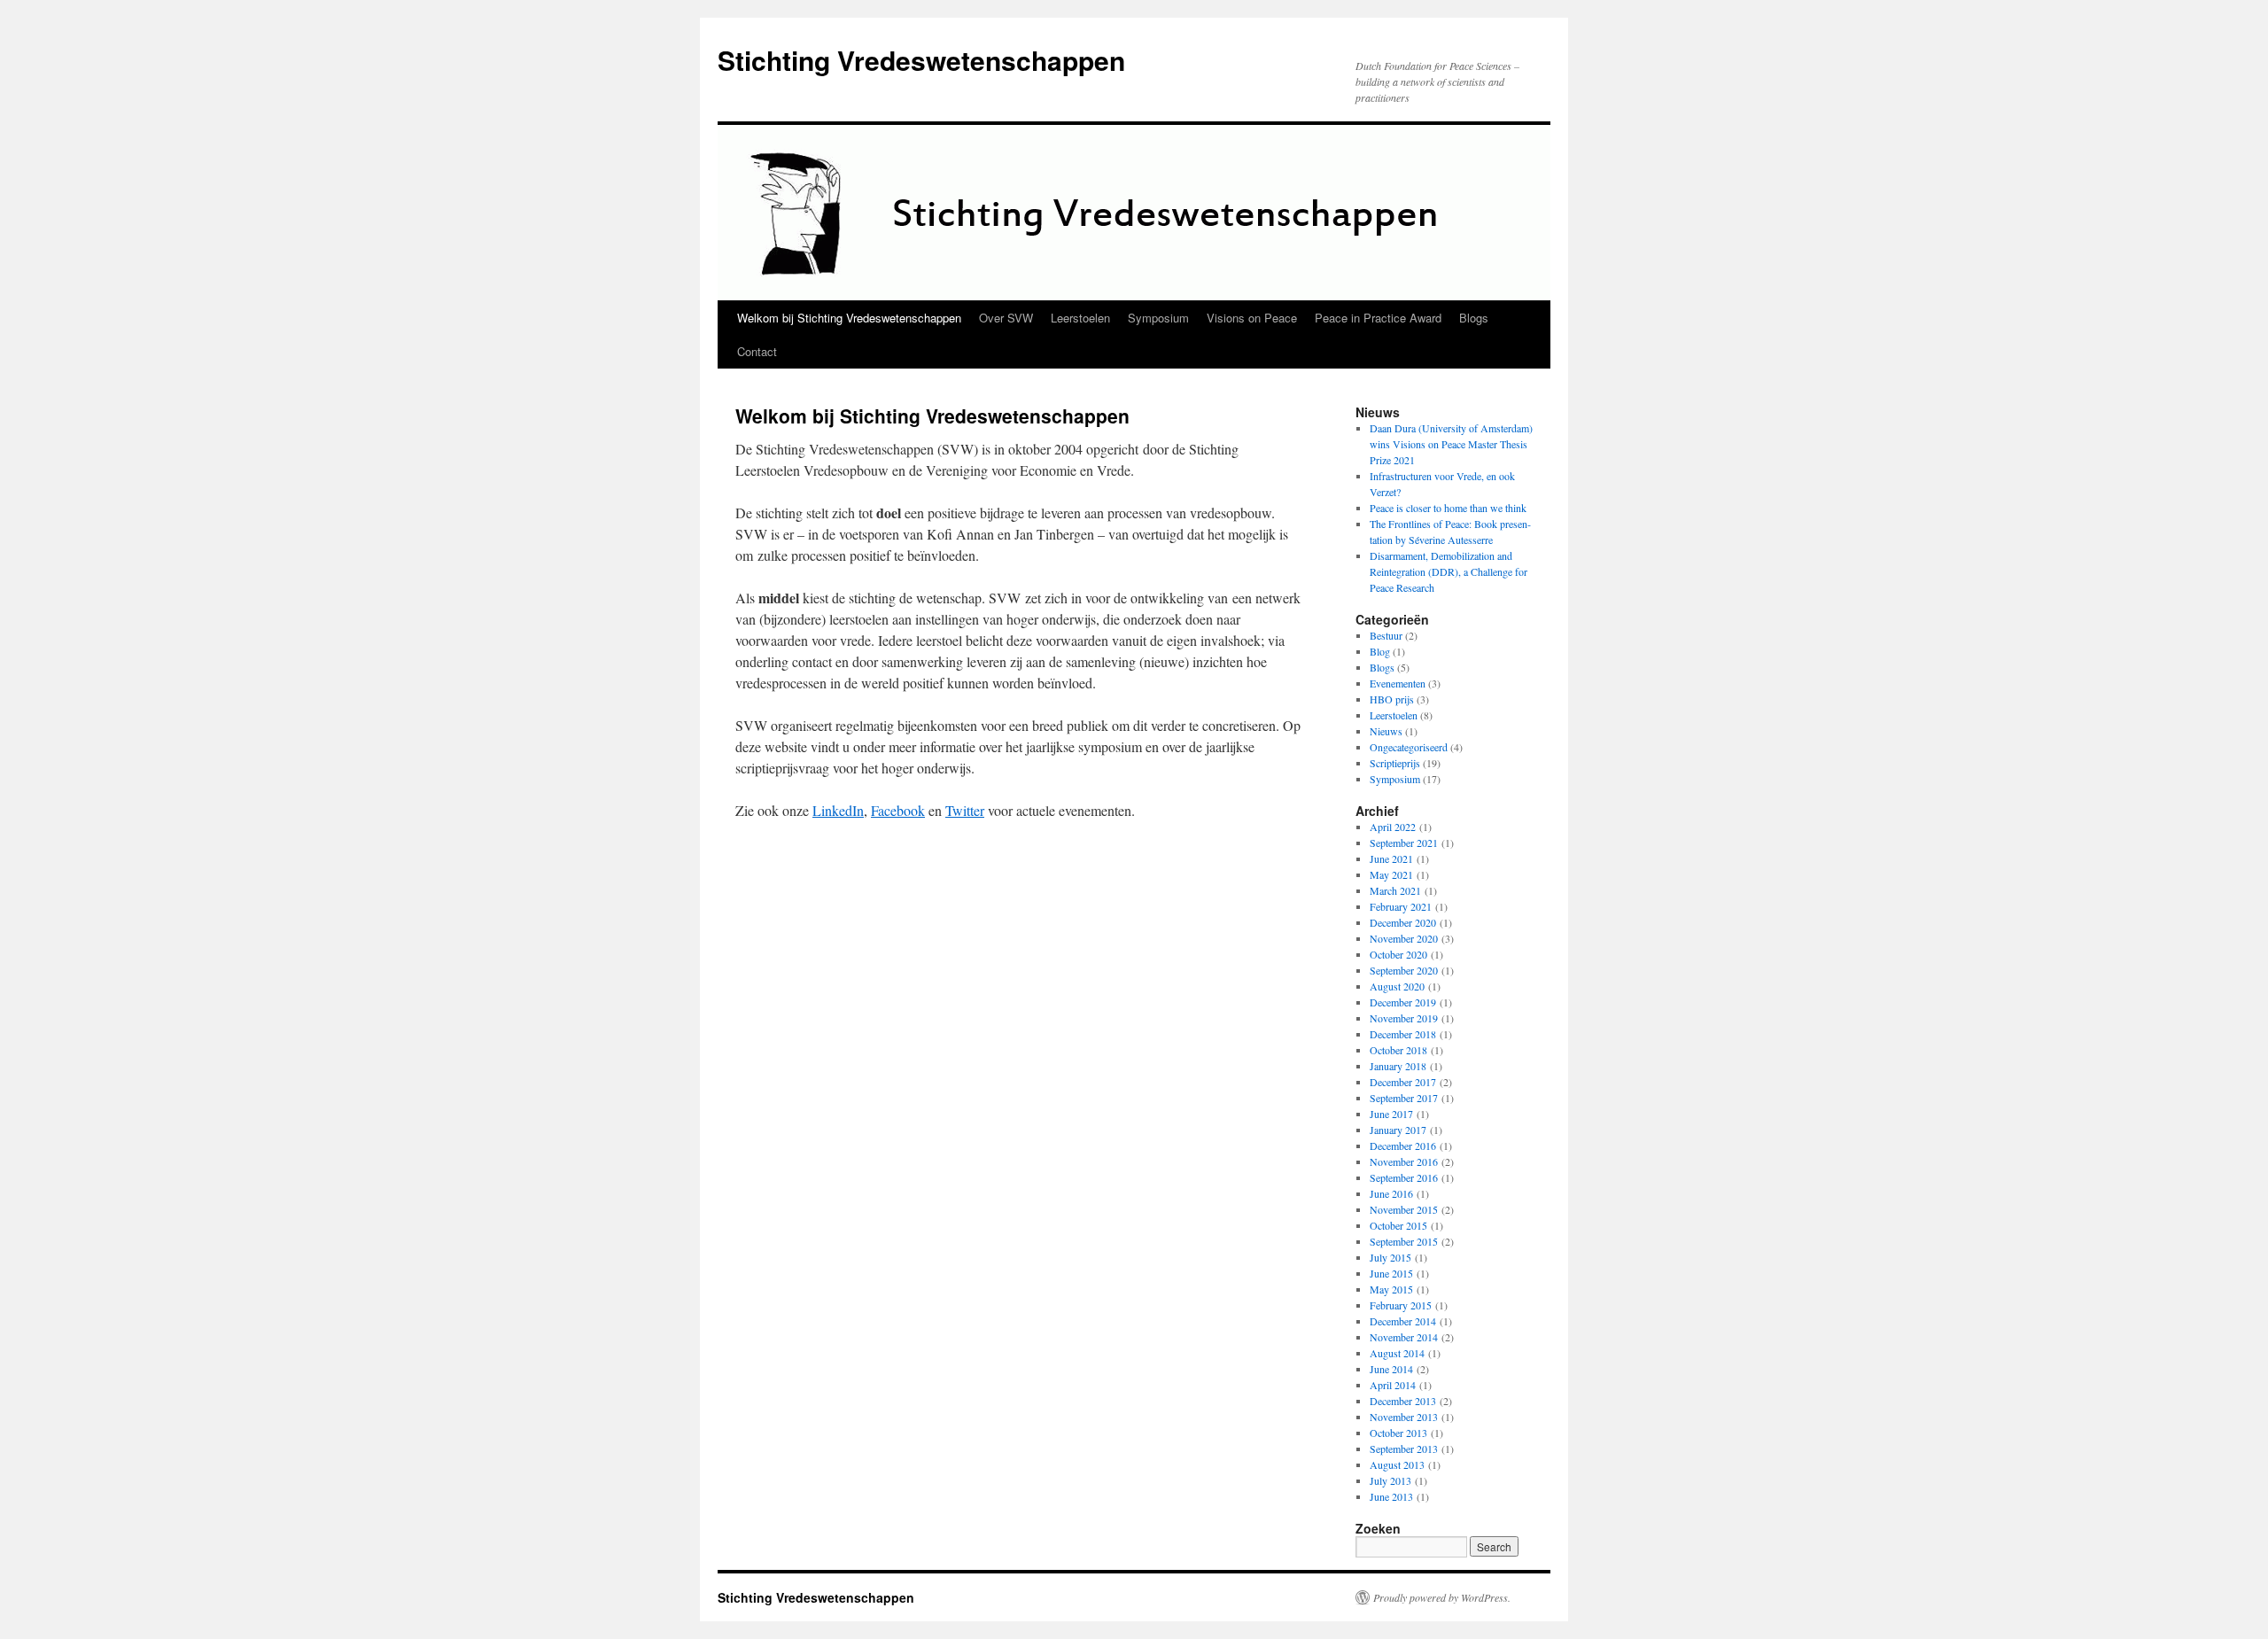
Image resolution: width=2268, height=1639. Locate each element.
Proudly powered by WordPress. (1442, 1597)
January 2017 (1398, 1130)
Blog (1380, 651)
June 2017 (1391, 1114)
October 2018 (1398, 1050)
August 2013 (1397, 1464)
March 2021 (1395, 890)
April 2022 (1393, 827)
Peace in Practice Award (1378, 318)
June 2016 (1391, 1193)
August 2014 (1397, 1353)
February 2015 (1401, 1305)
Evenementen (1398, 683)
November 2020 (1404, 938)
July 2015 (1390, 1257)
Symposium (1158, 318)
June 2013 (1391, 1496)
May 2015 (1391, 1289)
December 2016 (1403, 1146)
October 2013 (1398, 1433)
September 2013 (1404, 1449)
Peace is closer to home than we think (1448, 508)
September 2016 (1404, 1177)
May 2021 (1391, 874)
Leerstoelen (1080, 318)
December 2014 (1403, 1321)
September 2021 (1404, 843)
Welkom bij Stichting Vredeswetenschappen (849, 318)
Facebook (898, 810)
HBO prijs (1392, 699)
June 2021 (1391, 858)
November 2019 (1404, 1018)
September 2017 (1404, 1098)
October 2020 (1398, 954)
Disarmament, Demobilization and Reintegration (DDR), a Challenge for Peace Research (1449, 571)
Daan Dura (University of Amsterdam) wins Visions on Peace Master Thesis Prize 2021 (1451, 444)
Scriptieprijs (1395, 763)
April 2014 (1393, 1385)
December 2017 (1403, 1082)
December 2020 (1403, 922)
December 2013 (1403, 1401)
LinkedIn (838, 810)
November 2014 (1404, 1337)
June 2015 (1391, 1273)
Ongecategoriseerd (1409, 747)
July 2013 (1390, 1480)
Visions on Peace (1252, 318)
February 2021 (1401, 906)
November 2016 (1404, 1161)
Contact (757, 351)
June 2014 (1391, 1369)
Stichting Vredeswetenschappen (921, 60)
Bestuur (1386, 635)
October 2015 (1398, 1225)
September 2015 (1404, 1241)
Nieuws (1386, 731)
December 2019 (1403, 1002)
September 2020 (1404, 970)
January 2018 (1398, 1066)
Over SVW (1006, 318)
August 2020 (1397, 986)
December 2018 (1403, 1034)
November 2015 (1404, 1209)
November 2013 (1404, 1417)
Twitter (965, 810)
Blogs (1474, 318)
